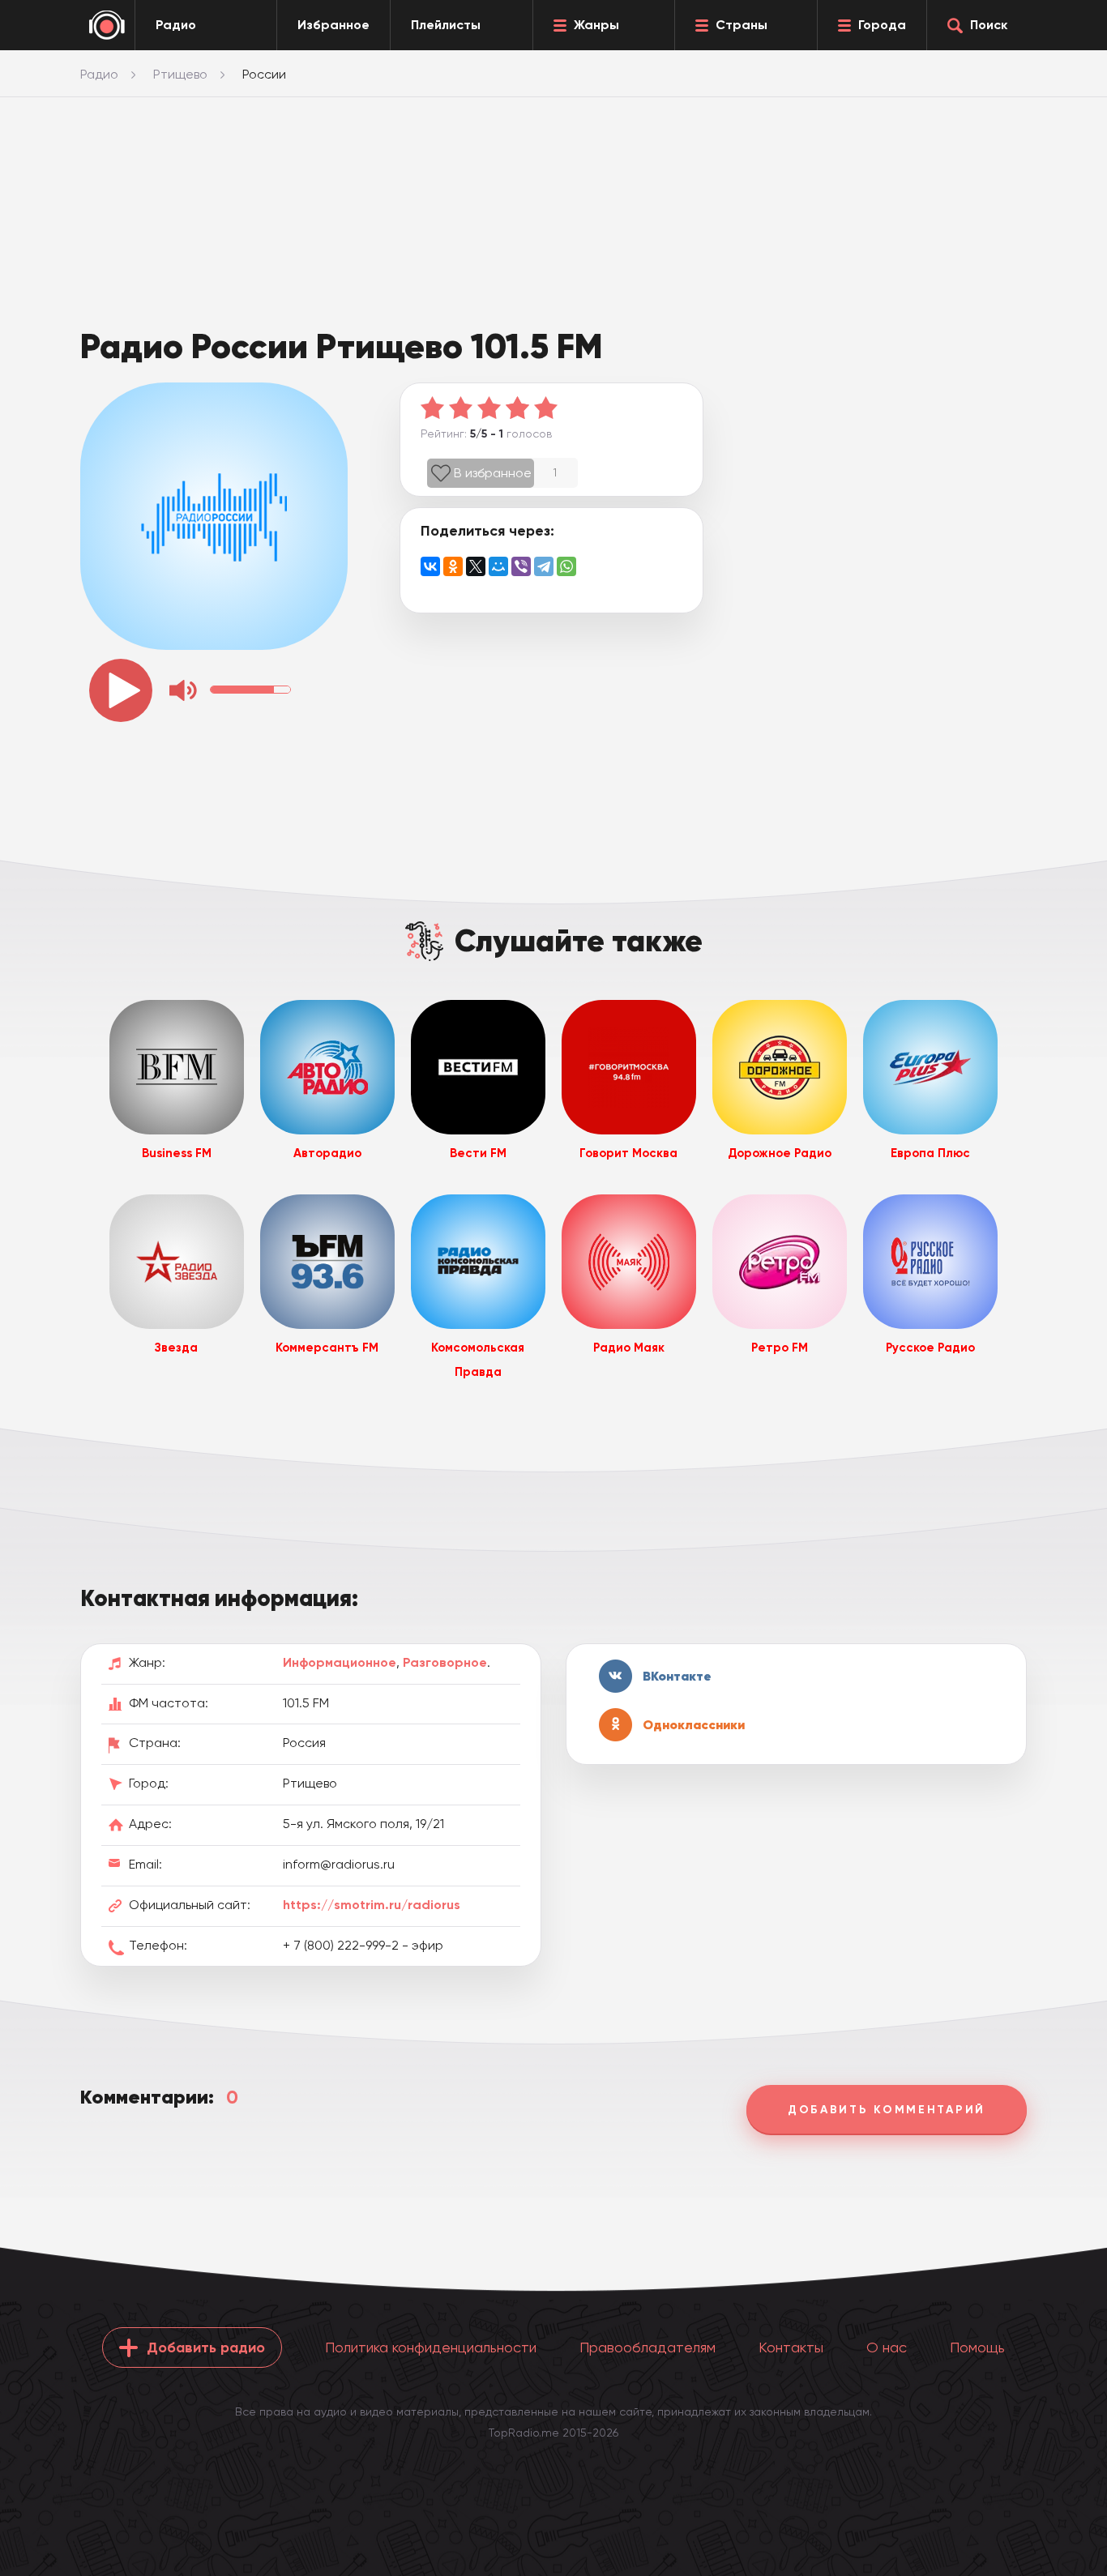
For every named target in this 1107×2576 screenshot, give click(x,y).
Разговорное (445, 1662)
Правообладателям (648, 2347)
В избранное (493, 473)
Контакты (791, 2347)
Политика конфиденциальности (431, 2347)
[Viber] (521, 566)
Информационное (340, 1662)
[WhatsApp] (566, 566)
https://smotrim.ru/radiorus (372, 1905)
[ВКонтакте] (430, 566)
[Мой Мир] (498, 566)
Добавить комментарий (887, 2110)
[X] (476, 566)
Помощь (977, 2347)
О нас (887, 2347)
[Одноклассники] (453, 566)
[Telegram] (544, 566)
